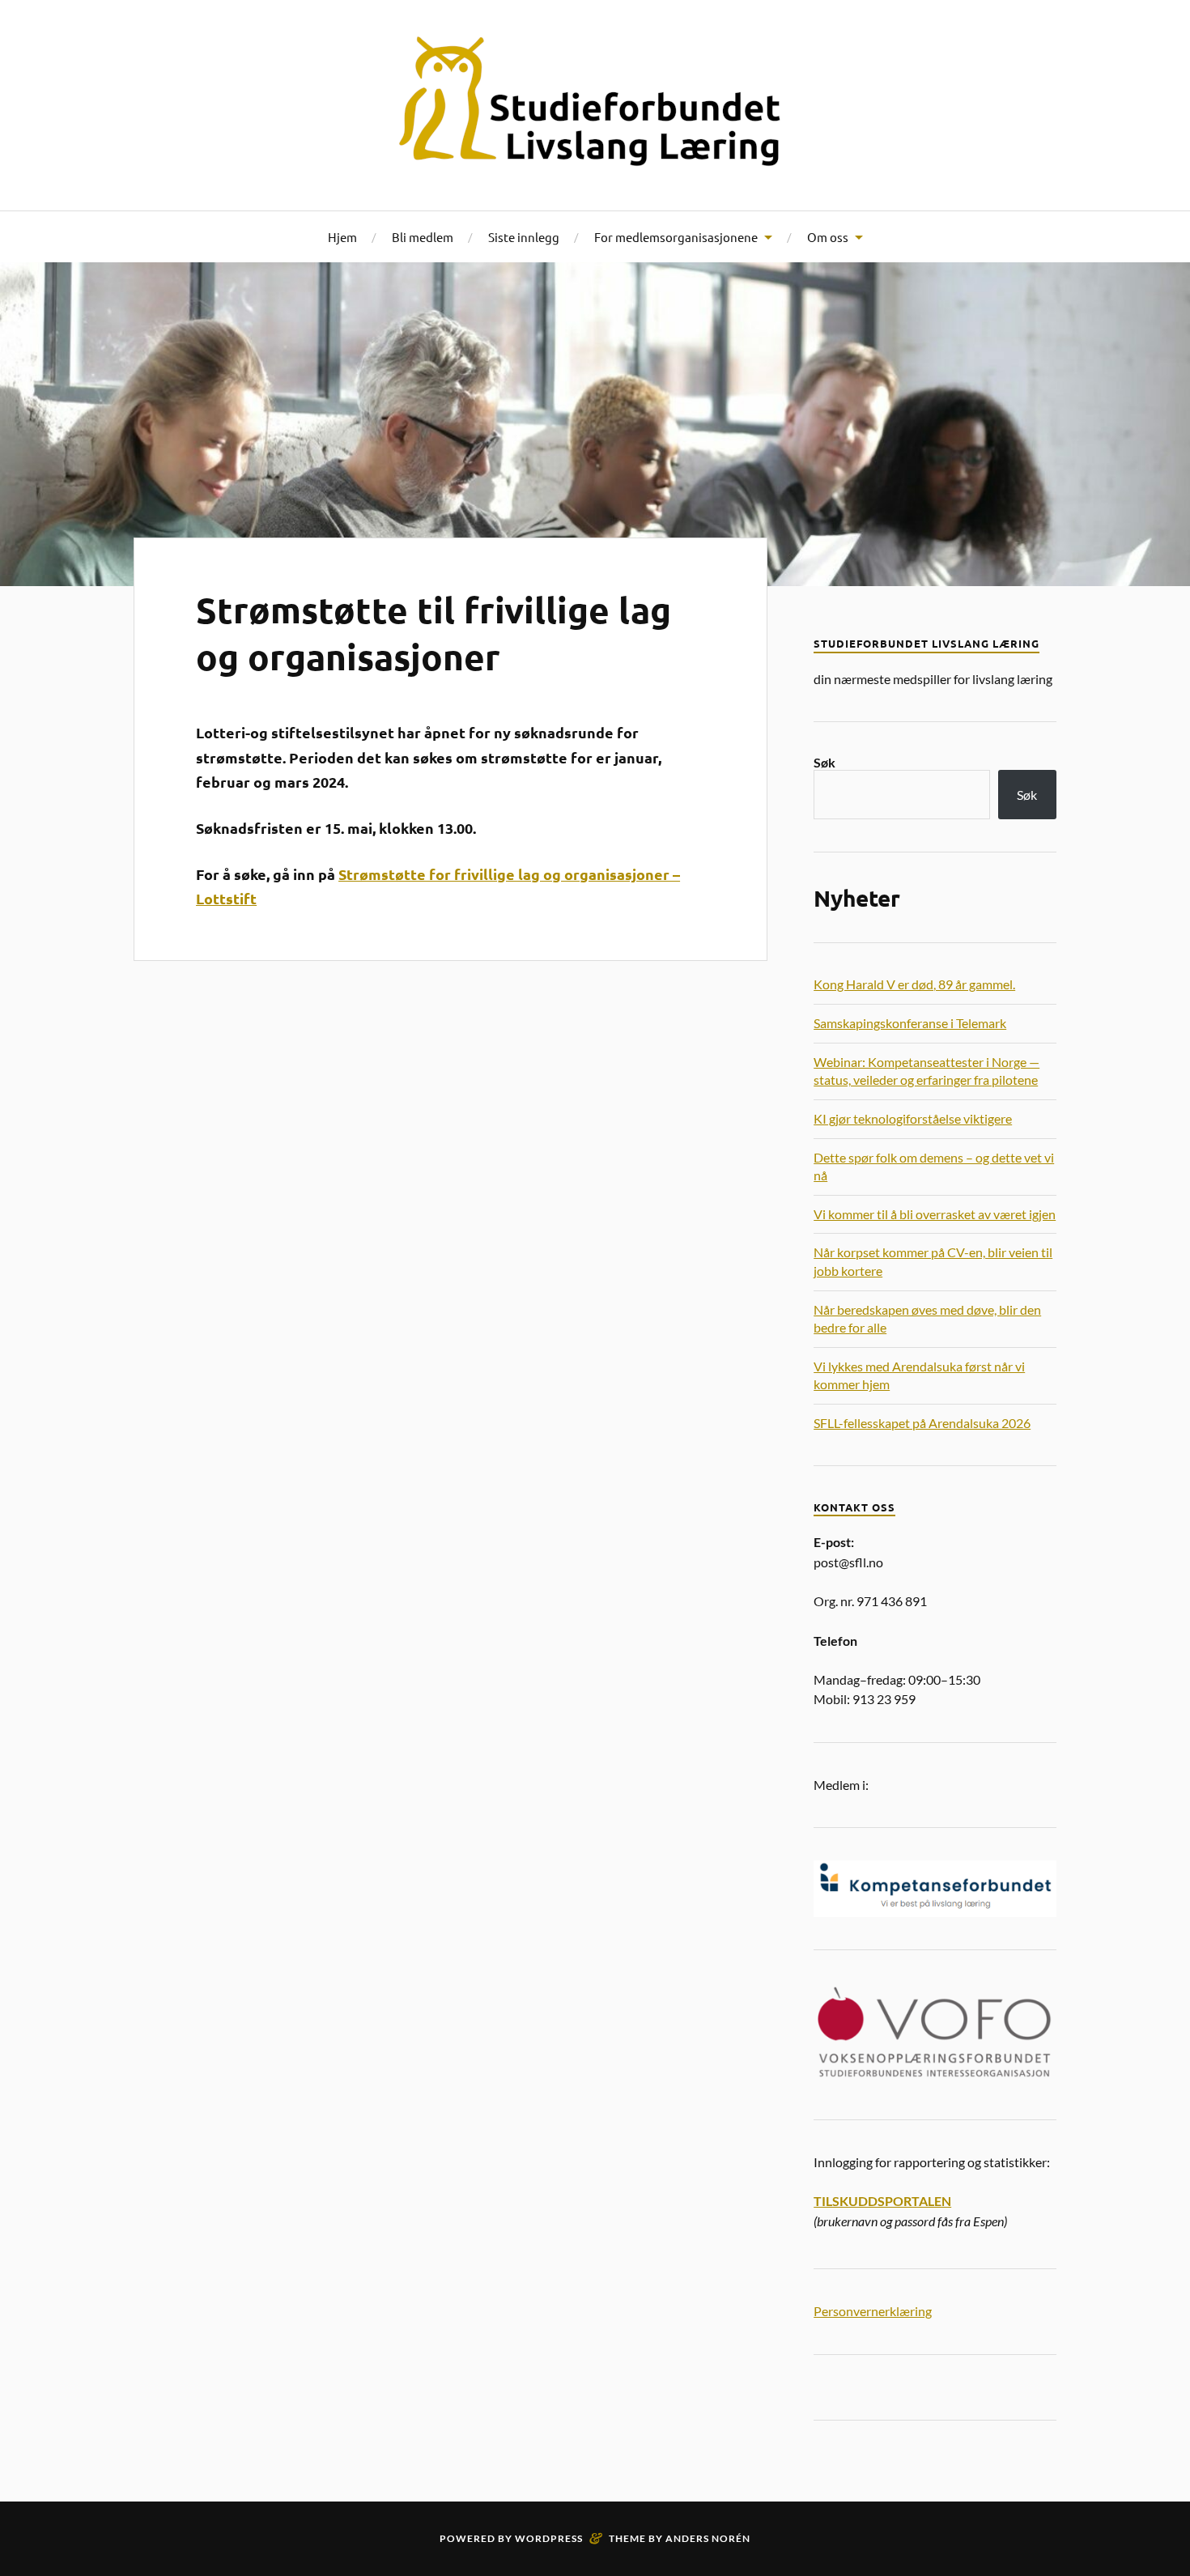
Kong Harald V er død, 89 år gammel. (914, 984)
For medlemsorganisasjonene (676, 237)
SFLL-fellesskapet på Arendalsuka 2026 (922, 1423)
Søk (824, 762)
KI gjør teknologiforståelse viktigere (913, 1118)
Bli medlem (423, 237)
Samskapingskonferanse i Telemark (910, 1023)
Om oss (828, 237)
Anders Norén (708, 2538)
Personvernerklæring (873, 2311)
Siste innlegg (524, 237)
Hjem (342, 237)
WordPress (549, 2538)
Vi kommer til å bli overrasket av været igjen (935, 1214)
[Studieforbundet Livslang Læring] (595, 104)
